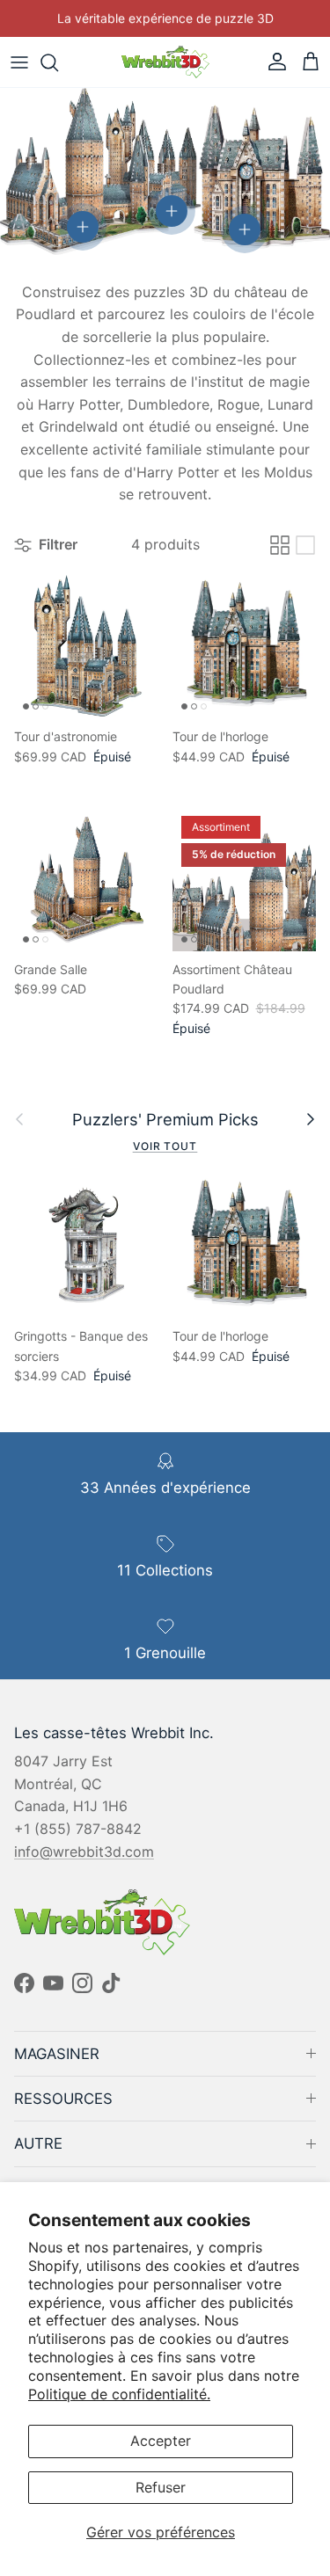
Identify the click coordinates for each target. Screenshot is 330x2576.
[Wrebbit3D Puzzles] (165, 62)
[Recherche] (58, 62)
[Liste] (305, 545)
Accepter (161, 2441)
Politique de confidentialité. (119, 2394)
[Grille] (280, 545)
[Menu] (19, 62)
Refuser (161, 2487)
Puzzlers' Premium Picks (165, 1119)
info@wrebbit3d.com (84, 1852)
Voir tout (165, 1146)
